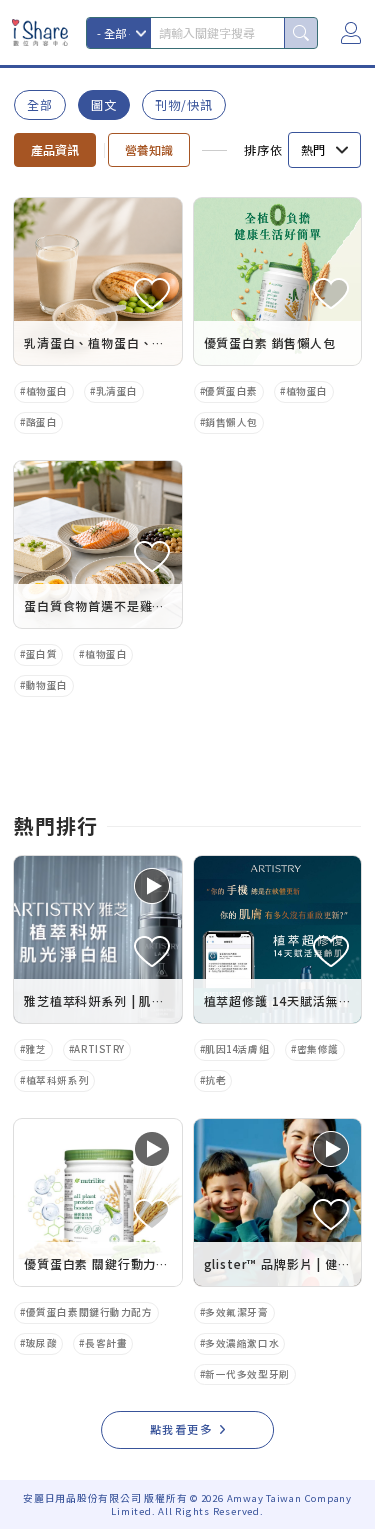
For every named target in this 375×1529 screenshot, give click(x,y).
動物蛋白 (47, 685)
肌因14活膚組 (237, 1049)
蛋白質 (42, 654)
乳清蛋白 (117, 391)
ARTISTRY (99, 1049)
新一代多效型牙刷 (247, 1374)
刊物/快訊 (184, 104)
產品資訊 (55, 149)
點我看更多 (181, 1429)
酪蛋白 (42, 422)
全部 (40, 104)
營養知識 (149, 149)
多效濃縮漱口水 (242, 1343)
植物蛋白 (47, 391)
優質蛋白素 (231, 391)
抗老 (215, 1080)
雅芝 (36, 1049)
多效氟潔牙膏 (236, 1312)
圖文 (104, 104)
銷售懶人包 (231, 422)
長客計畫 (106, 1343)
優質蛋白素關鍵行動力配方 (89, 1312)
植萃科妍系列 (57, 1080)
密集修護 (318, 1049)
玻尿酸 (42, 1343)
